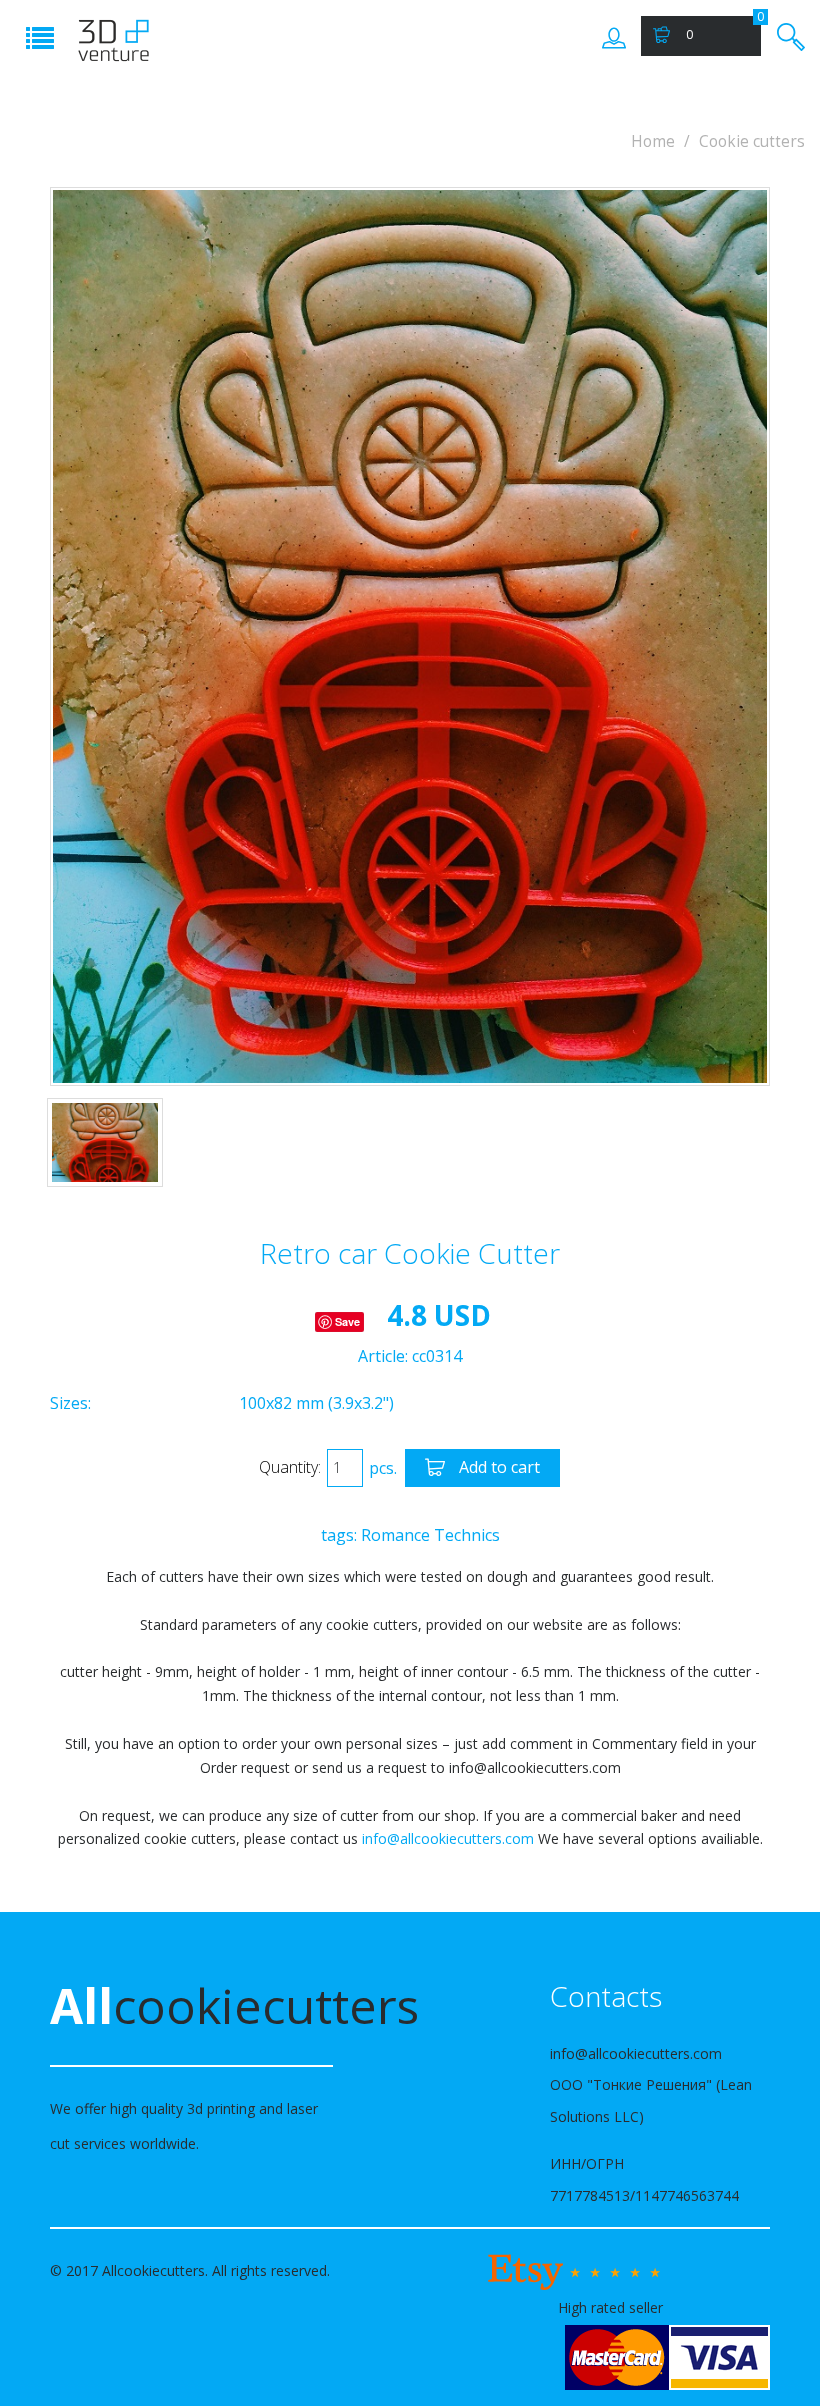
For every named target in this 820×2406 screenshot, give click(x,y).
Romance (395, 1535)
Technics (467, 1535)
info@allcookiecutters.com (448, 1838)
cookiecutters (191, 2005)
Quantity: (290, 1467)
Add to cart (497, 1467)
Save (347, 1321)
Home (653, 141)
